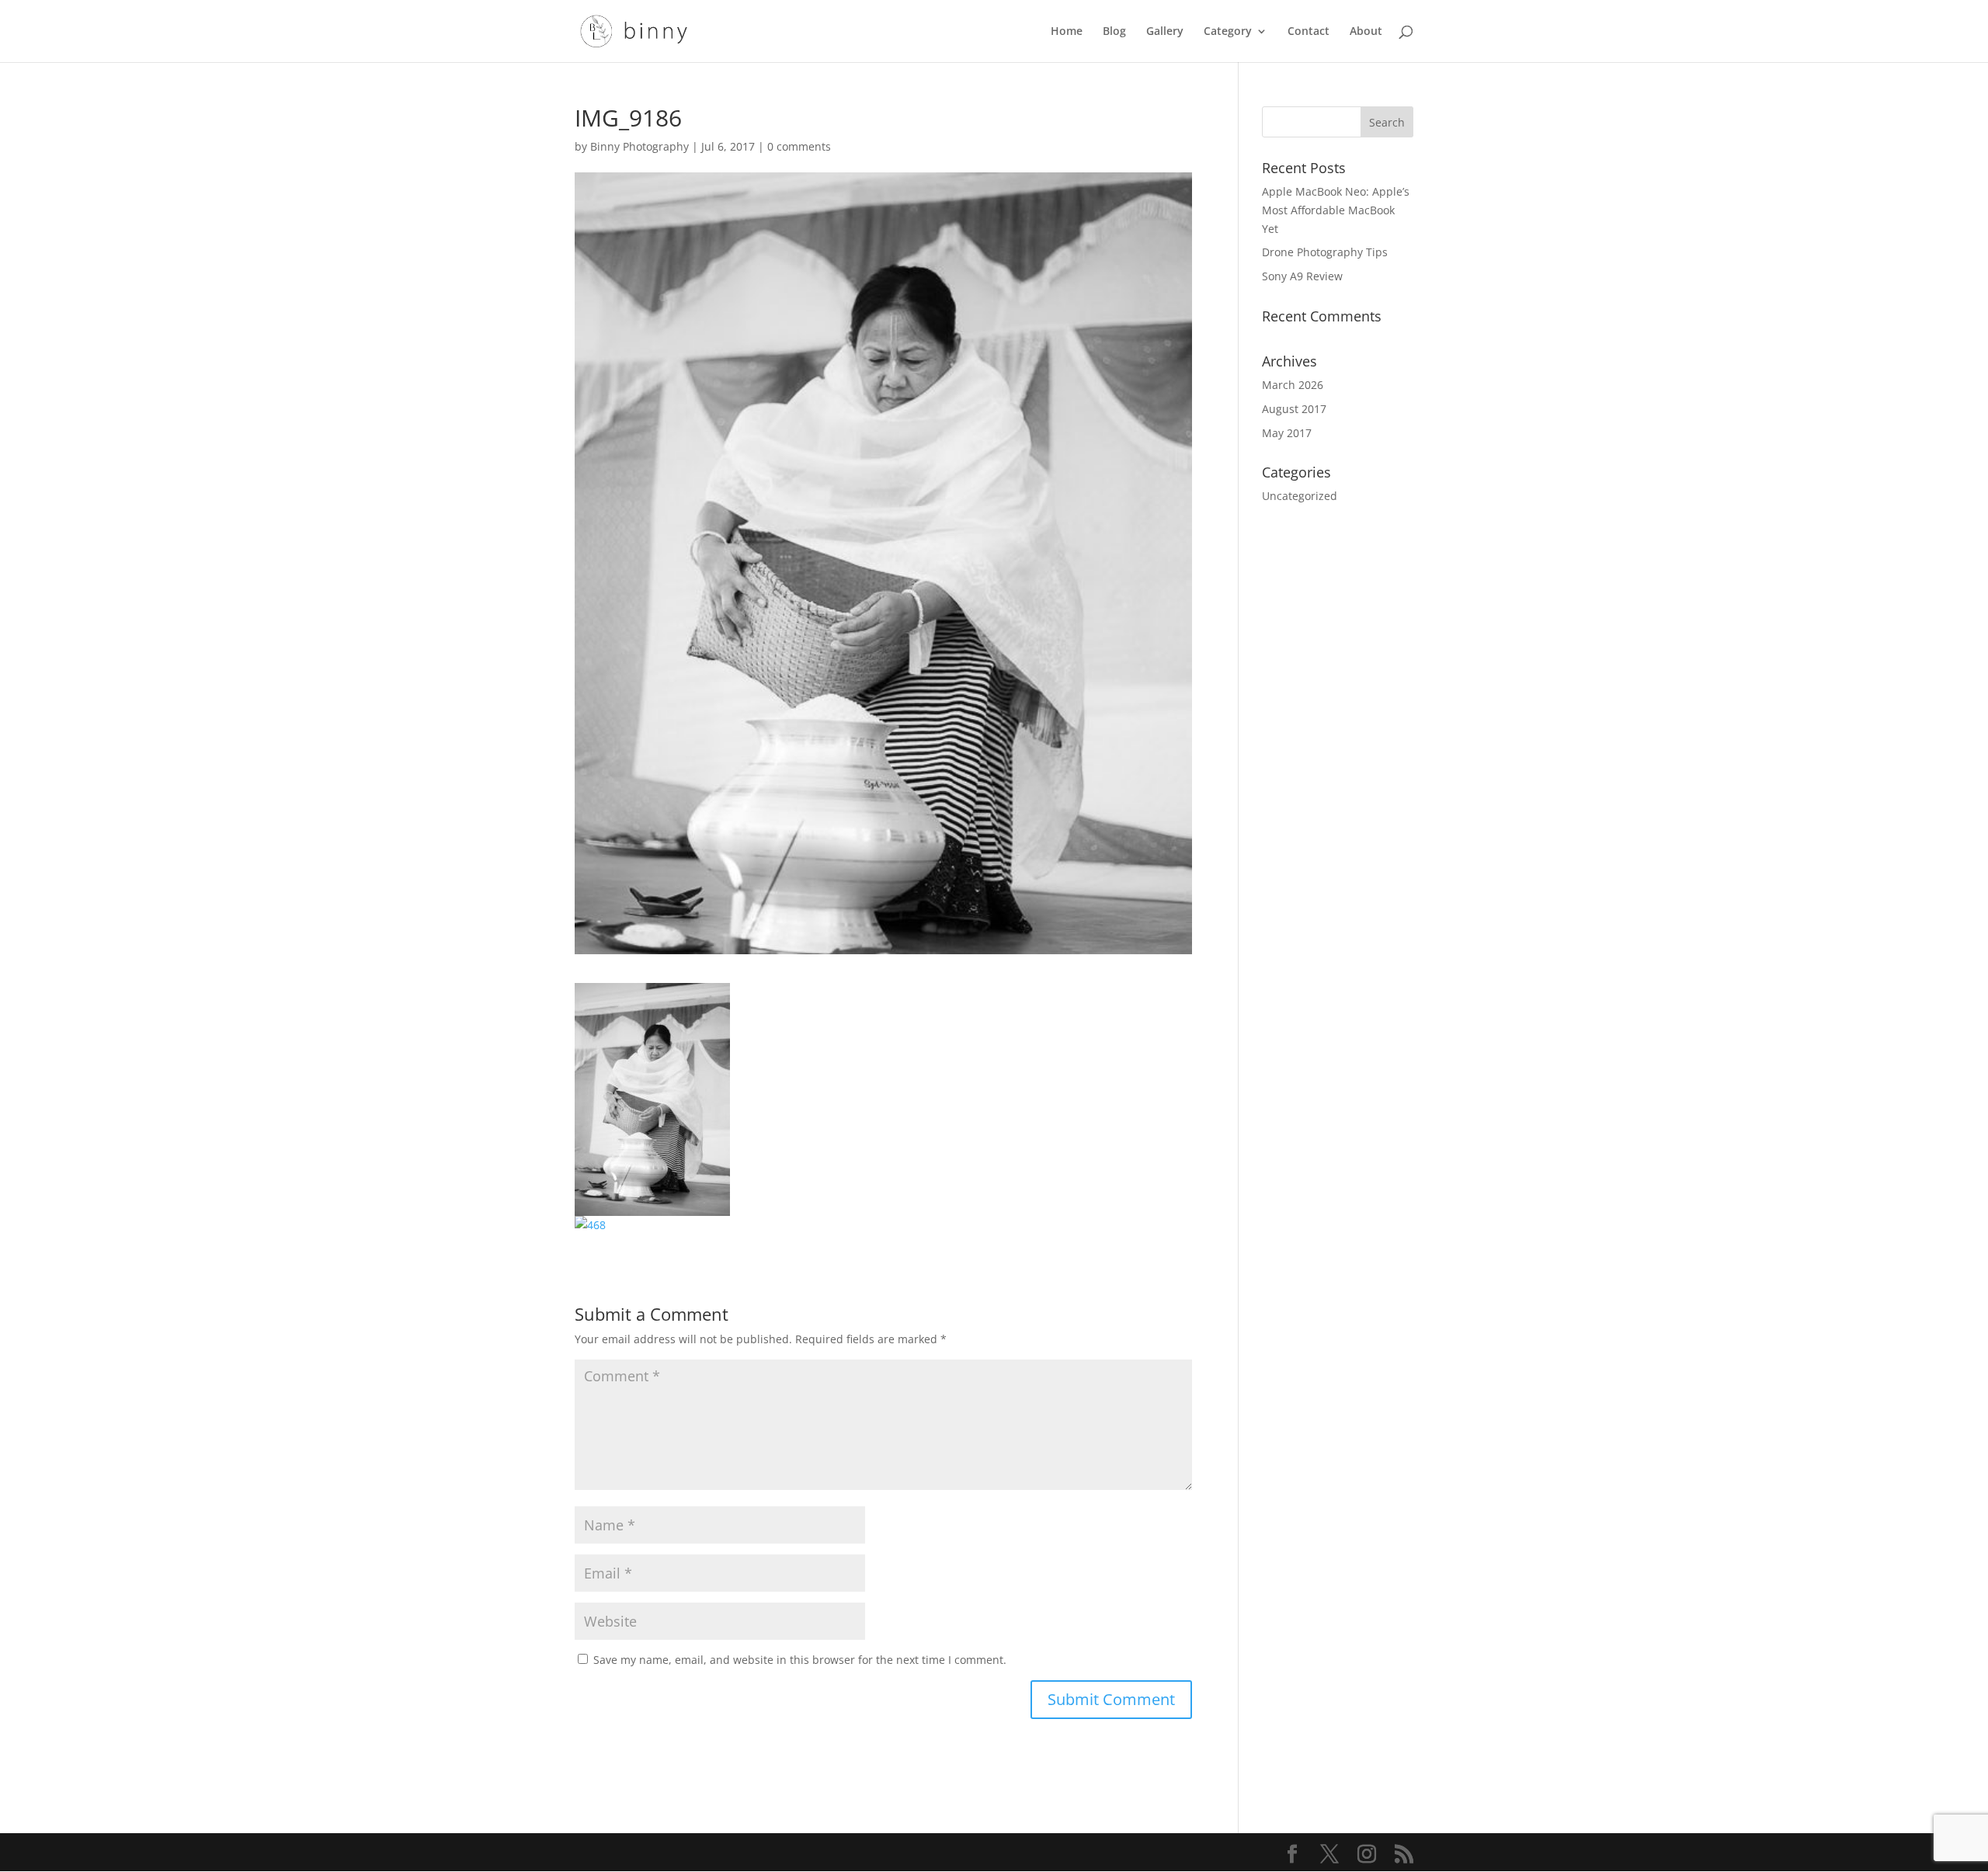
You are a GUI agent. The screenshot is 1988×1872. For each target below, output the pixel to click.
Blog (1114, 32)
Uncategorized (1300, 496)
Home (1067, 32)
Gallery (1165, 32)
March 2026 (1293, 385)
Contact (1309, 32)
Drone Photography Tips (1325, 252)
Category (1228, 32)
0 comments (799, 146)
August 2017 (1294, 409)
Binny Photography (639, 146)
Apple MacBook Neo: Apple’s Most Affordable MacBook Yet (1336, 210)
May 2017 (1287, 433)
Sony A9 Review (1302, 276)
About (1366, 32)
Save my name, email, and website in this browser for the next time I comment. (800, 1660)
